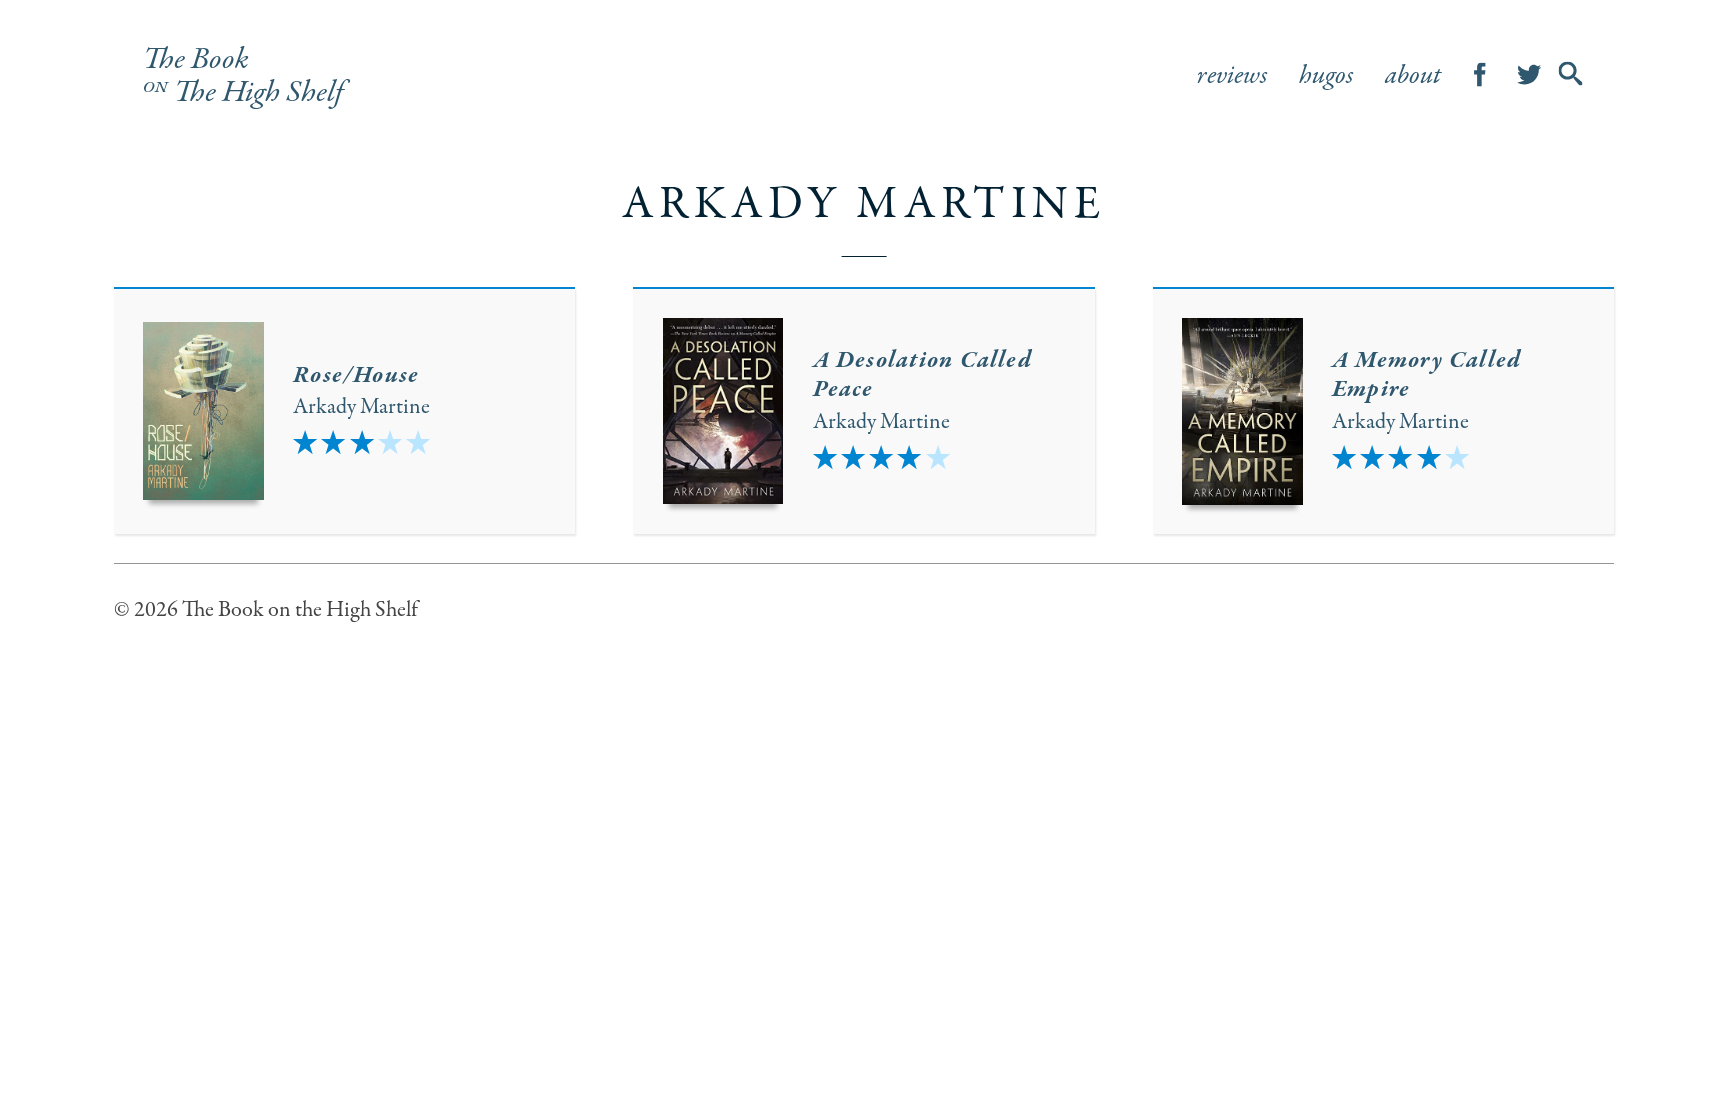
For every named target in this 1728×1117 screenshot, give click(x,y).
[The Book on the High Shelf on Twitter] (1529, 76)
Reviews (1232, 76)
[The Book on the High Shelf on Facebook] (1480, 76)
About (1413, 76)
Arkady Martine (361, 407)
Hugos (1326, 76)
